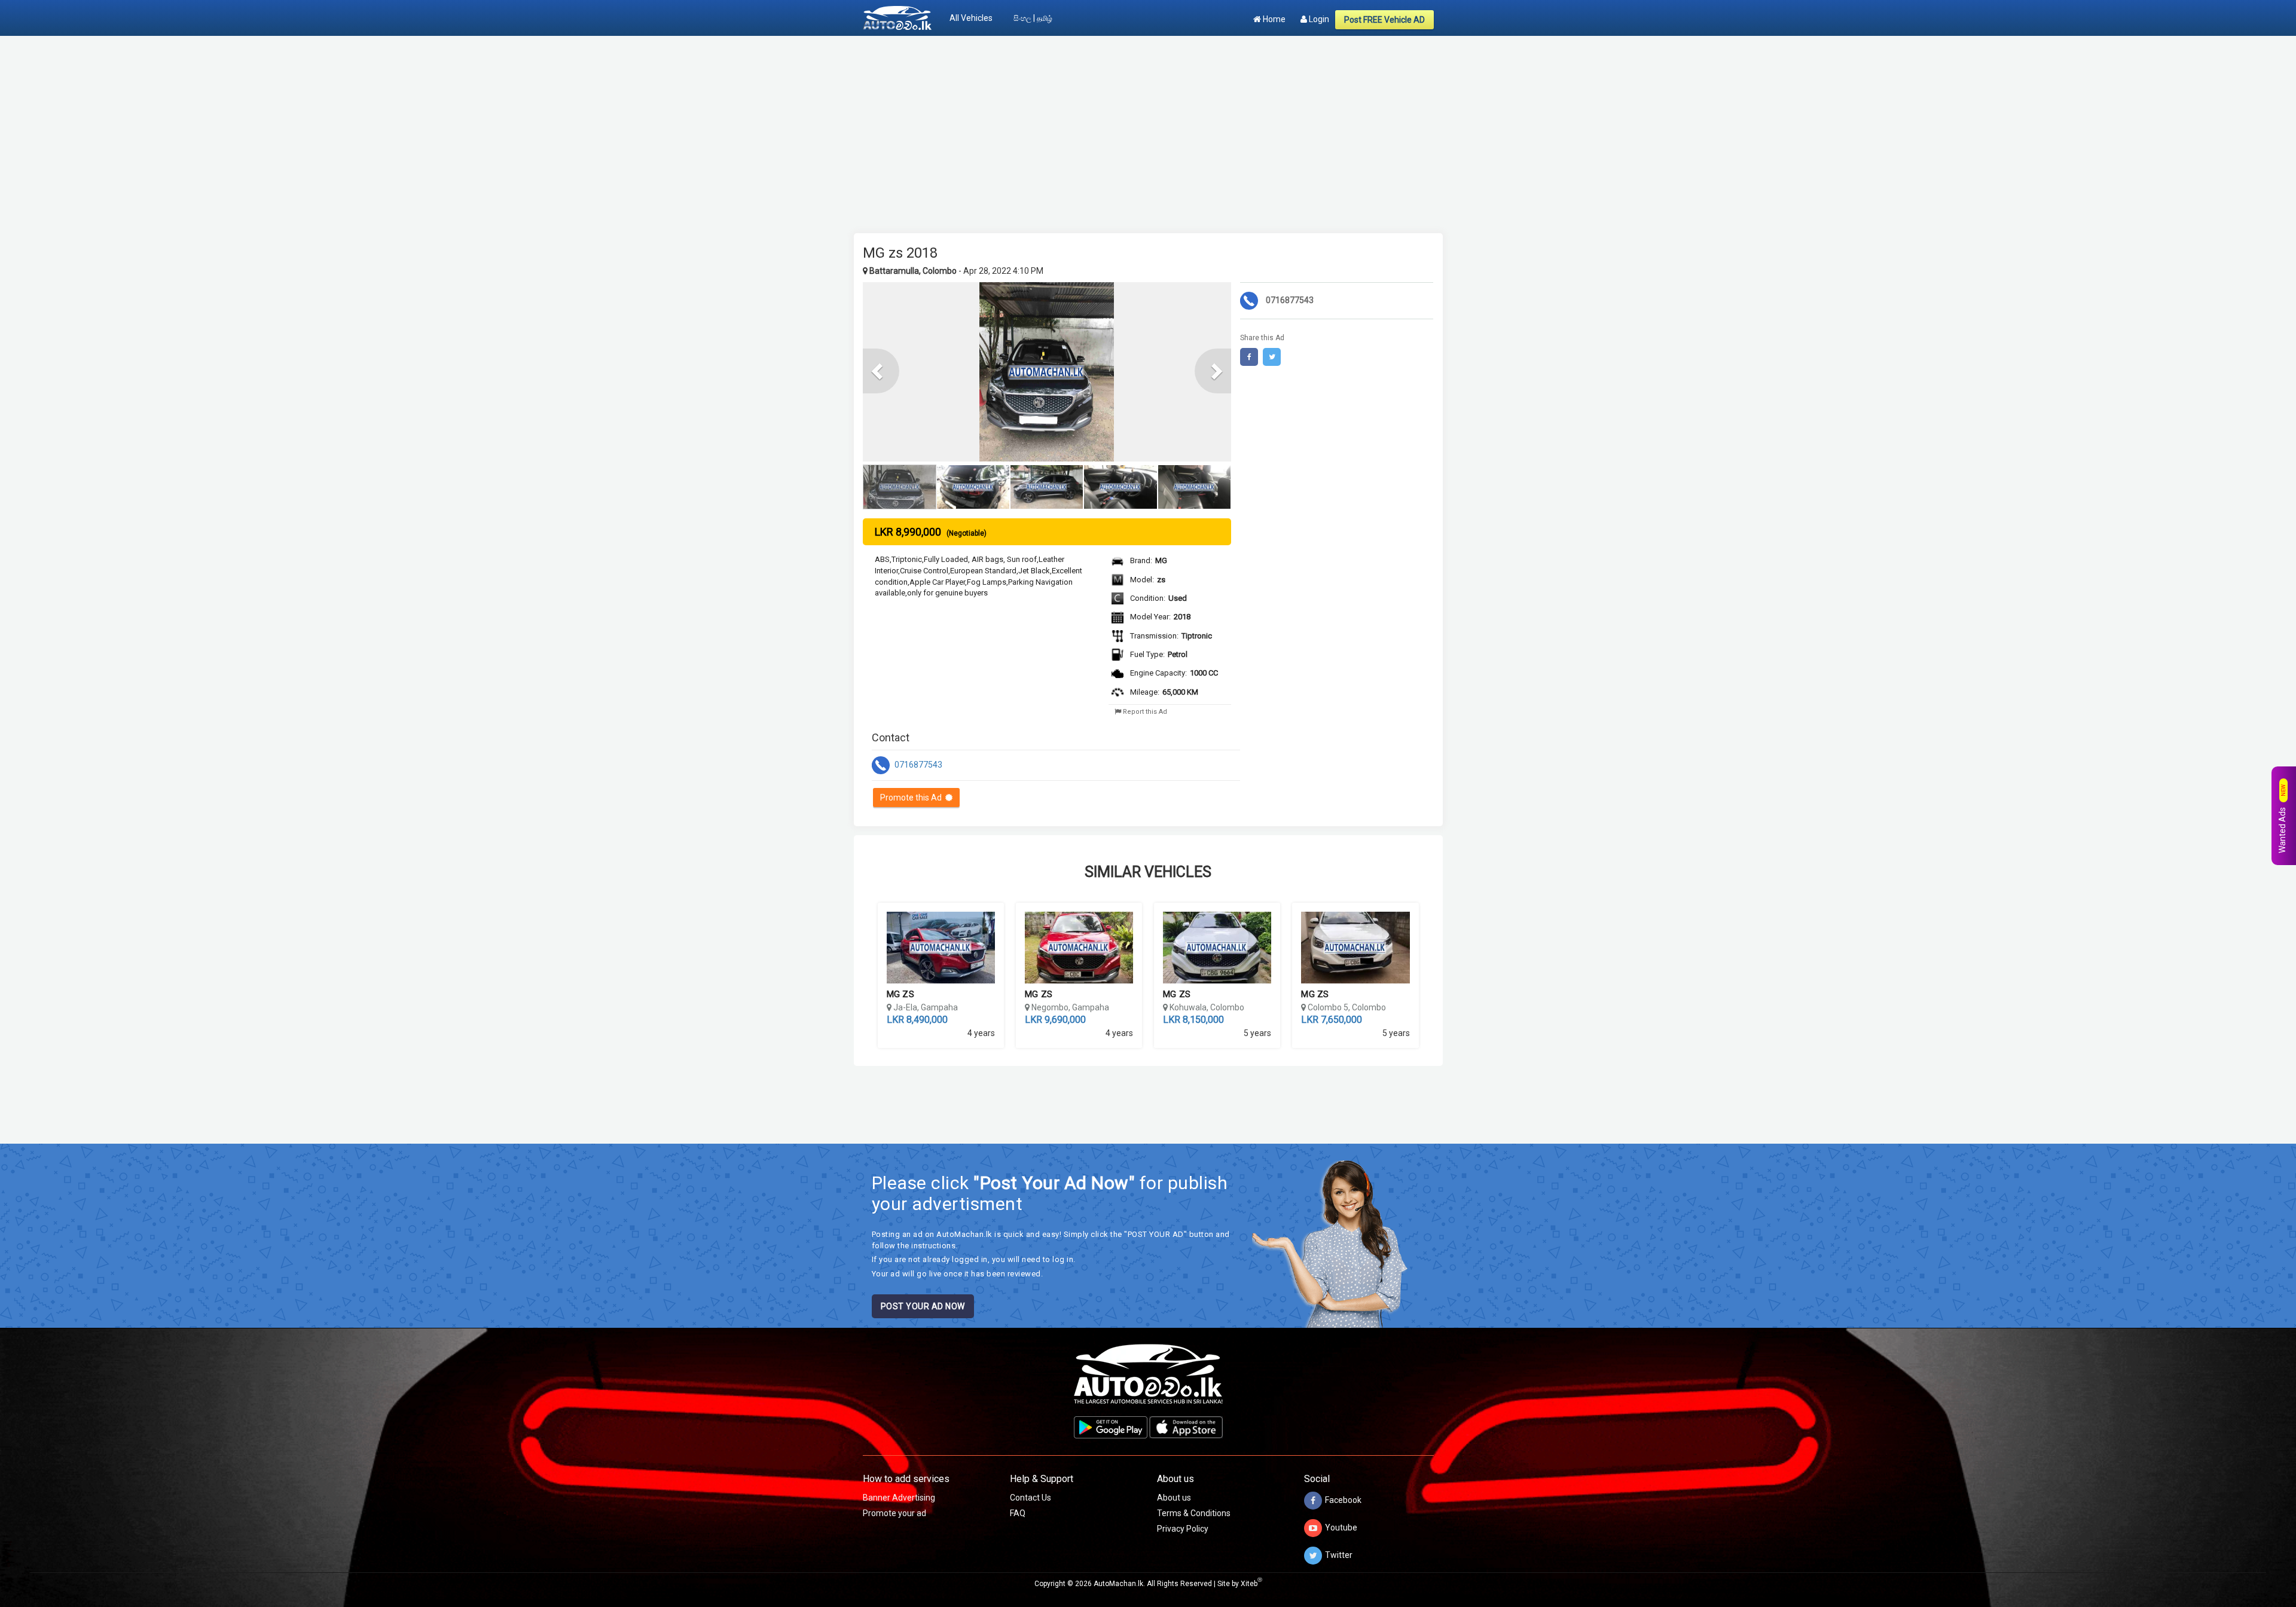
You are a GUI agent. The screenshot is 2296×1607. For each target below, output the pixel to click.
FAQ (1018, 1513)
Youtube (1341, 1527)
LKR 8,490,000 (917, 1020)
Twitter (1339, 1555)
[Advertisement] (1148, 129)
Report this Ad (1144, 712)
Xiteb (1251, 1584)
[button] (881, 371)
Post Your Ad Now (923, 1306)
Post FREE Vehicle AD (1384, 20)
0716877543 (918, 764)
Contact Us (1031, 1498)
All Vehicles (971, 18)
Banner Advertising (899, 1498)
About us (1174, 1498)
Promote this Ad (913, 798)
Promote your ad (894, 1513)
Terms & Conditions (1194, 1513)
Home (1273, 19)
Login (1318, 19)
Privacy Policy (1183, 1529)
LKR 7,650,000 (1332, 1020)
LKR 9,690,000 (1055, 1020)
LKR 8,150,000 (1193, 1020)
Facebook (1343, 1500)
